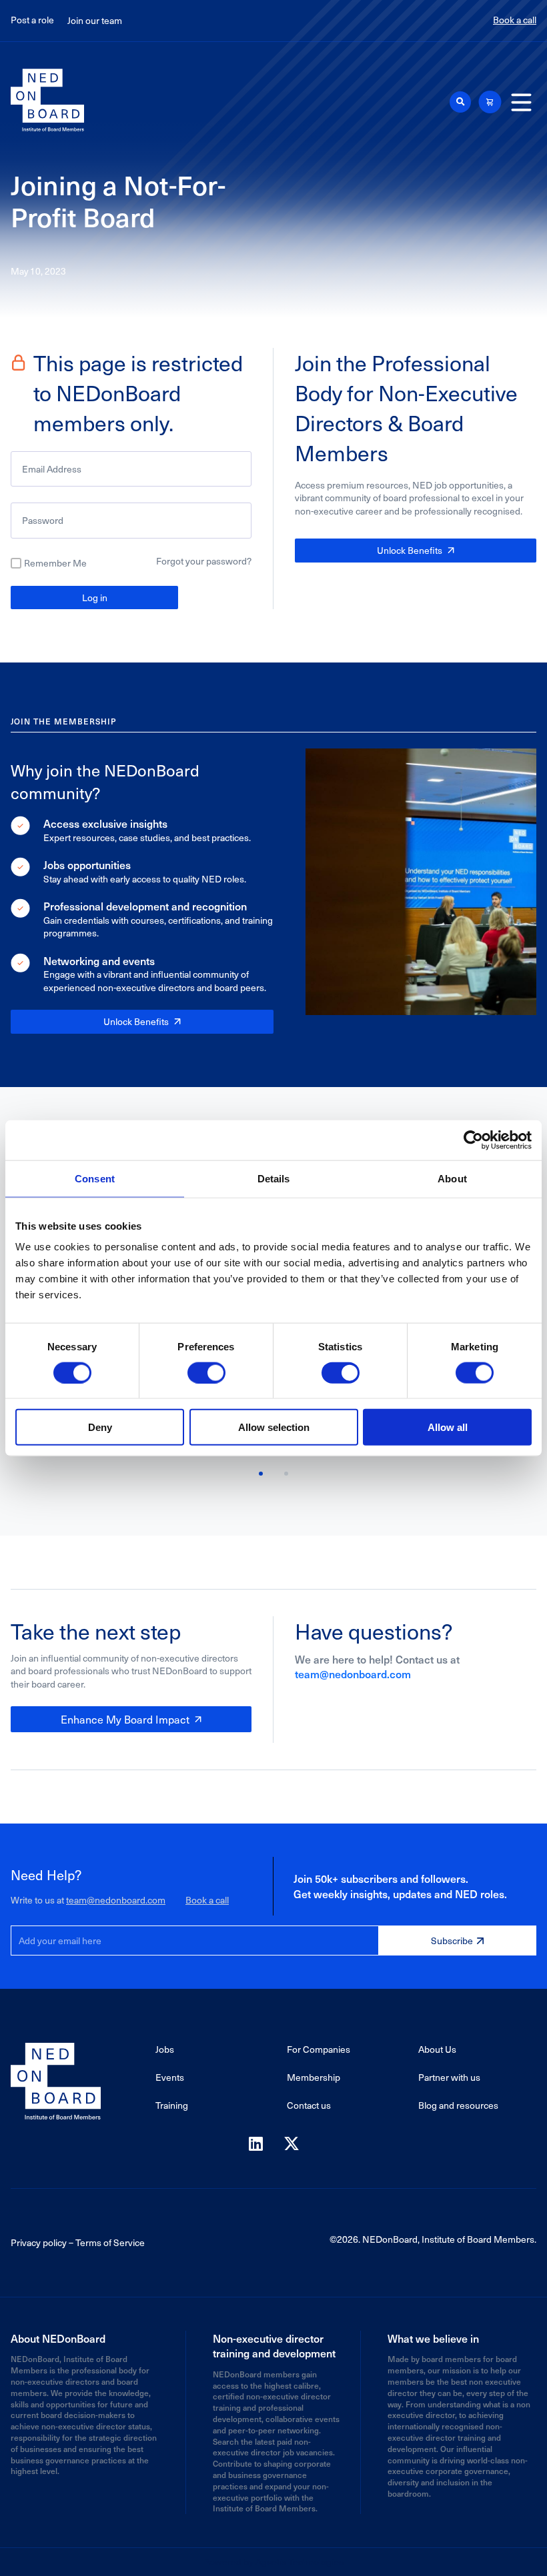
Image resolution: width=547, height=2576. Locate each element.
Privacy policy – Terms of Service (78, 2242)
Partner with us (449, 2077)
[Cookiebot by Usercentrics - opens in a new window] (473, 1140)
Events (170, 2077)
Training (172, 2105)
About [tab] (452, 1178)
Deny (100, 1427)
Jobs (165, 2049)
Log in (95, 598)
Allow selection (274, 1427)
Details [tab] (274, 1178)
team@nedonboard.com (353, 1674)
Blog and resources (458, 2105)
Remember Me (55, 563)
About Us (437, 2049)
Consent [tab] (95, 1178)
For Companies (319, 2049)
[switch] (206, 1372)
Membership (314, 2077)
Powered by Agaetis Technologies (273, 2562)
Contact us (309, 2105)
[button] (460, 102)
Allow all (448, 1427)
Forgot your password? (204, 561)
